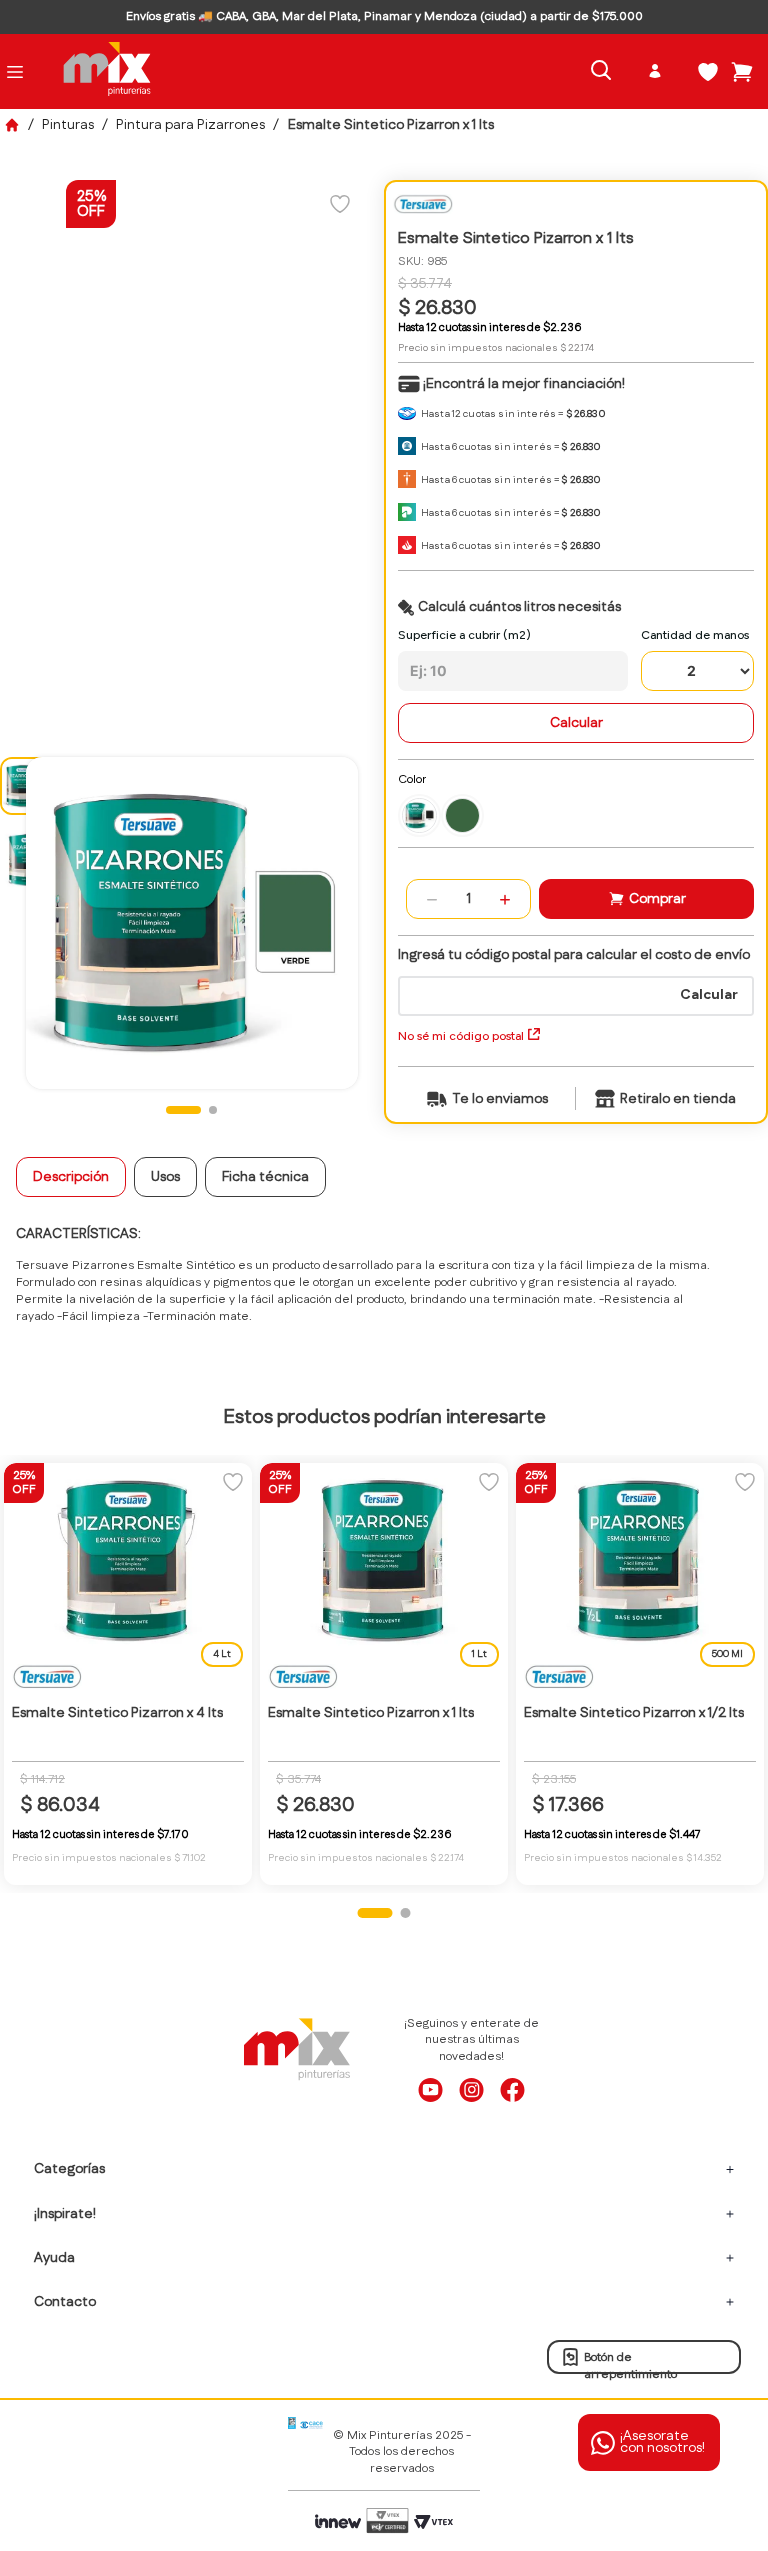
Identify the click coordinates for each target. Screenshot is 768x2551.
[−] (432, 899)
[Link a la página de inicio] (12, 125)
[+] (505, 899)
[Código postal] (576, 982)
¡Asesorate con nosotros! (662, 2442)
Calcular (576, 723)
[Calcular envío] (709, 999)
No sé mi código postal (461, 1036)
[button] (419, 815)
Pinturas (68, 125)
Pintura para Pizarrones (190, 125)
